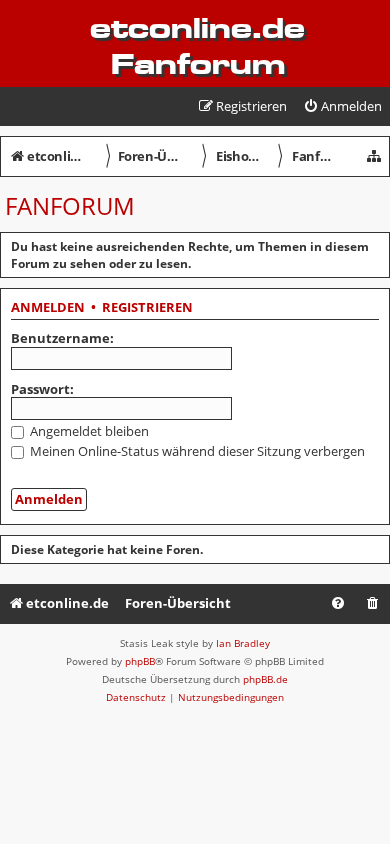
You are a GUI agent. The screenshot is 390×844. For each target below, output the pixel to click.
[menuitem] (342, 106)
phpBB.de (265, 679)
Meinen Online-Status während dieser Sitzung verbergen (196, 451)
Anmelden (48, 308)
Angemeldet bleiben (88, 431)
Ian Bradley (243, 643)
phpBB (140, 661)
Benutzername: (62, 338)
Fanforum (70, 205)
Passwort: (42, 389)
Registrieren (147, 308)
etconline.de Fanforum (197, 46)
